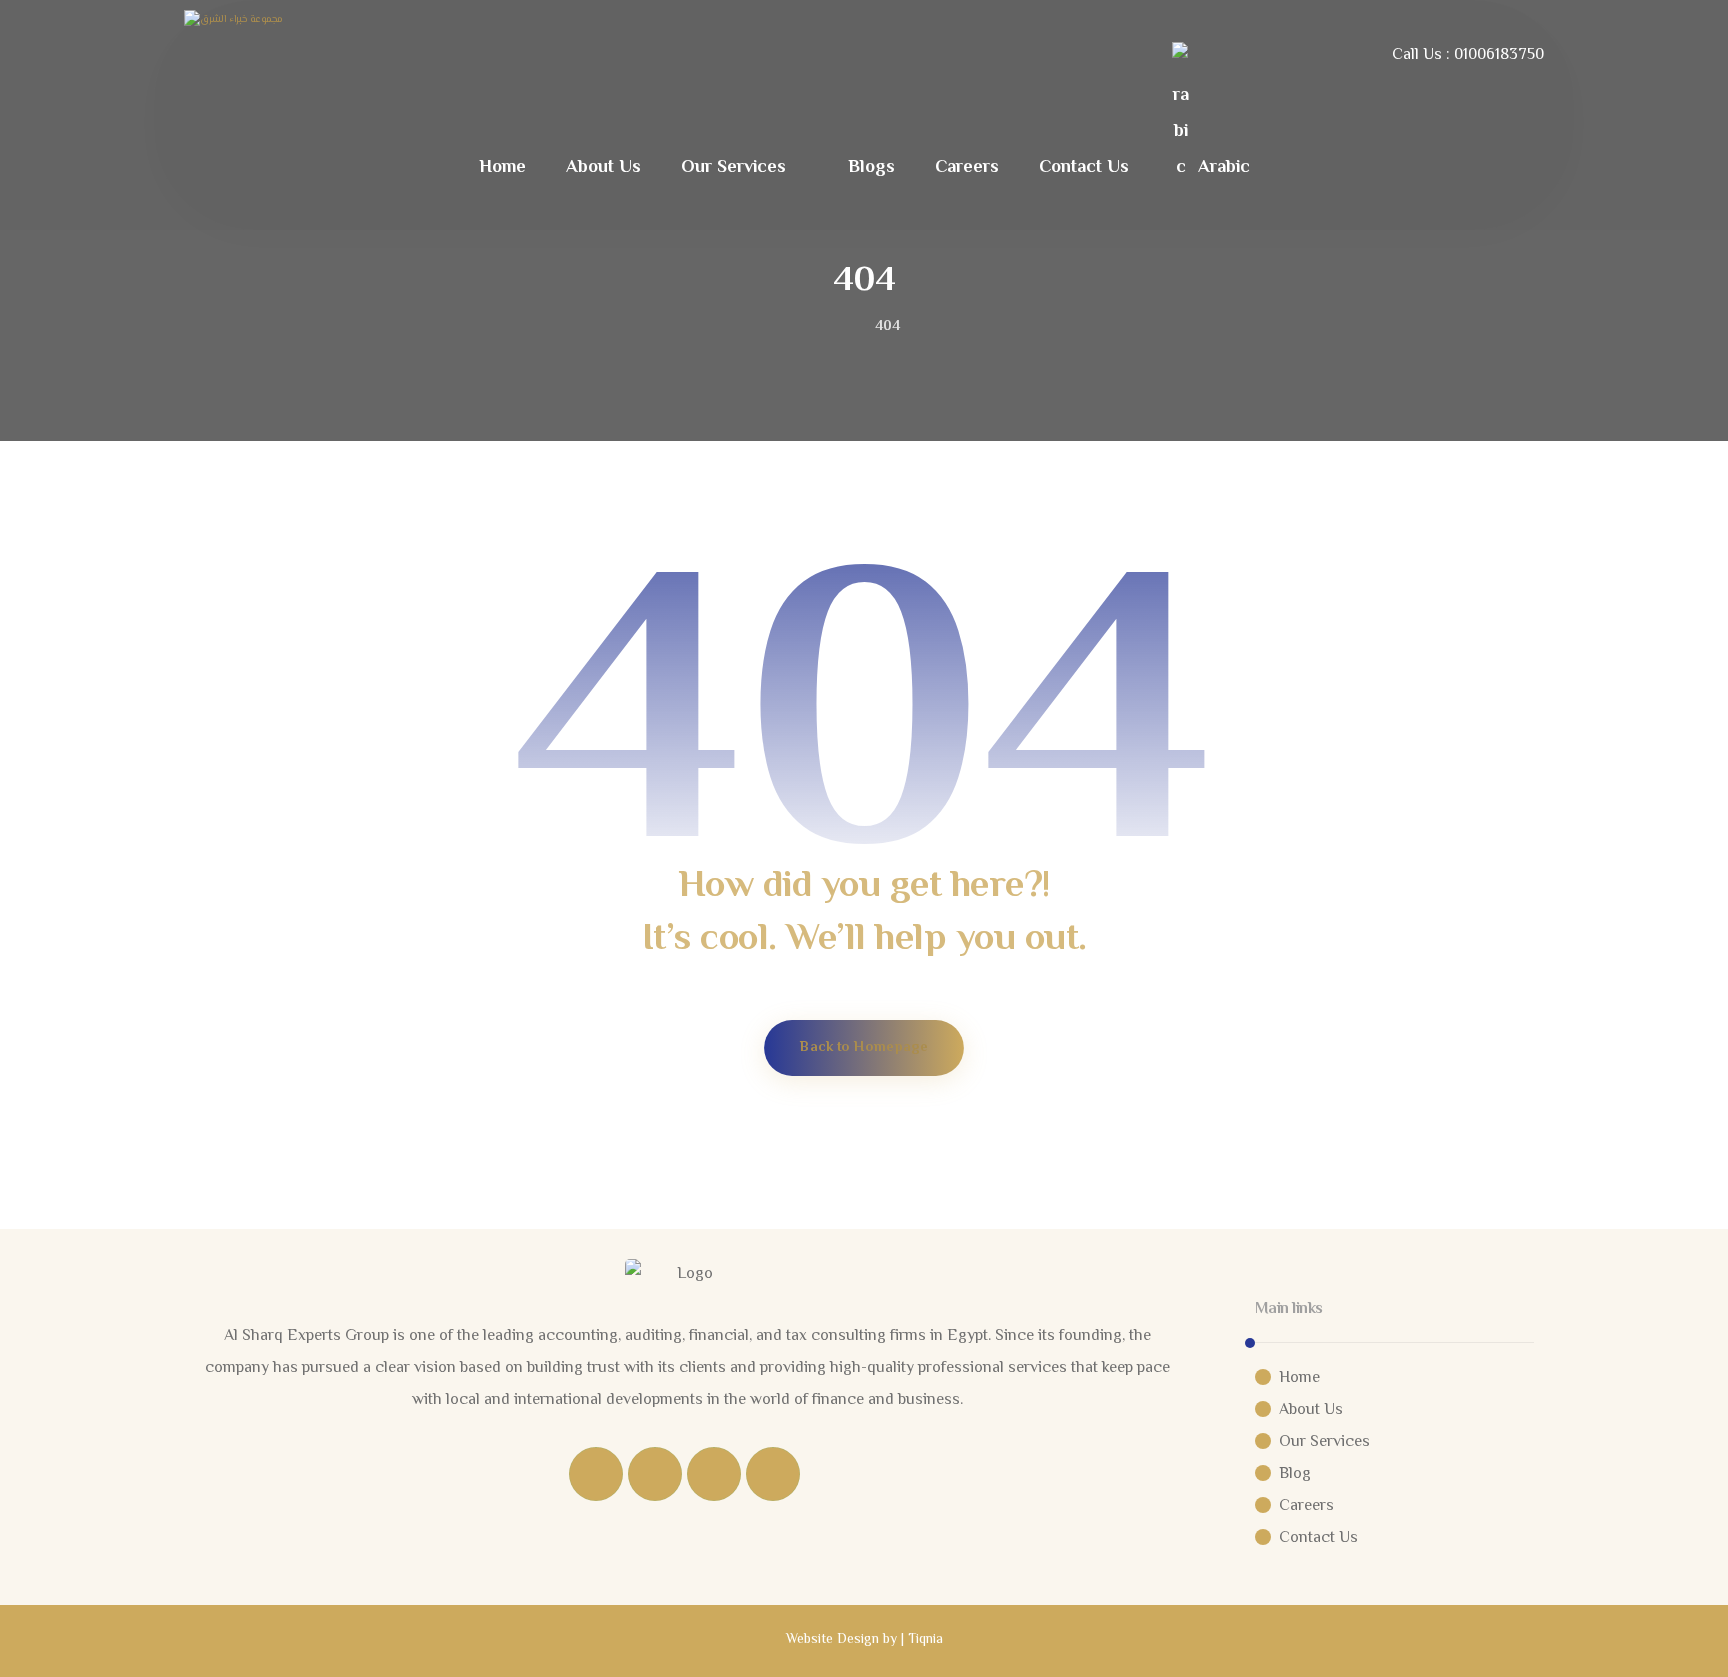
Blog (1295, 1474)
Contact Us (1318, 1538)
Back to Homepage (864, 1048)
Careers (1306, 1506)
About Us (1311, 1410)
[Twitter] (655, 1474)
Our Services (1324, 1442)
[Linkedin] (714, 1474)
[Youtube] (773, 1474)
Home (1299, 1378)
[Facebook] (596, 1474)
